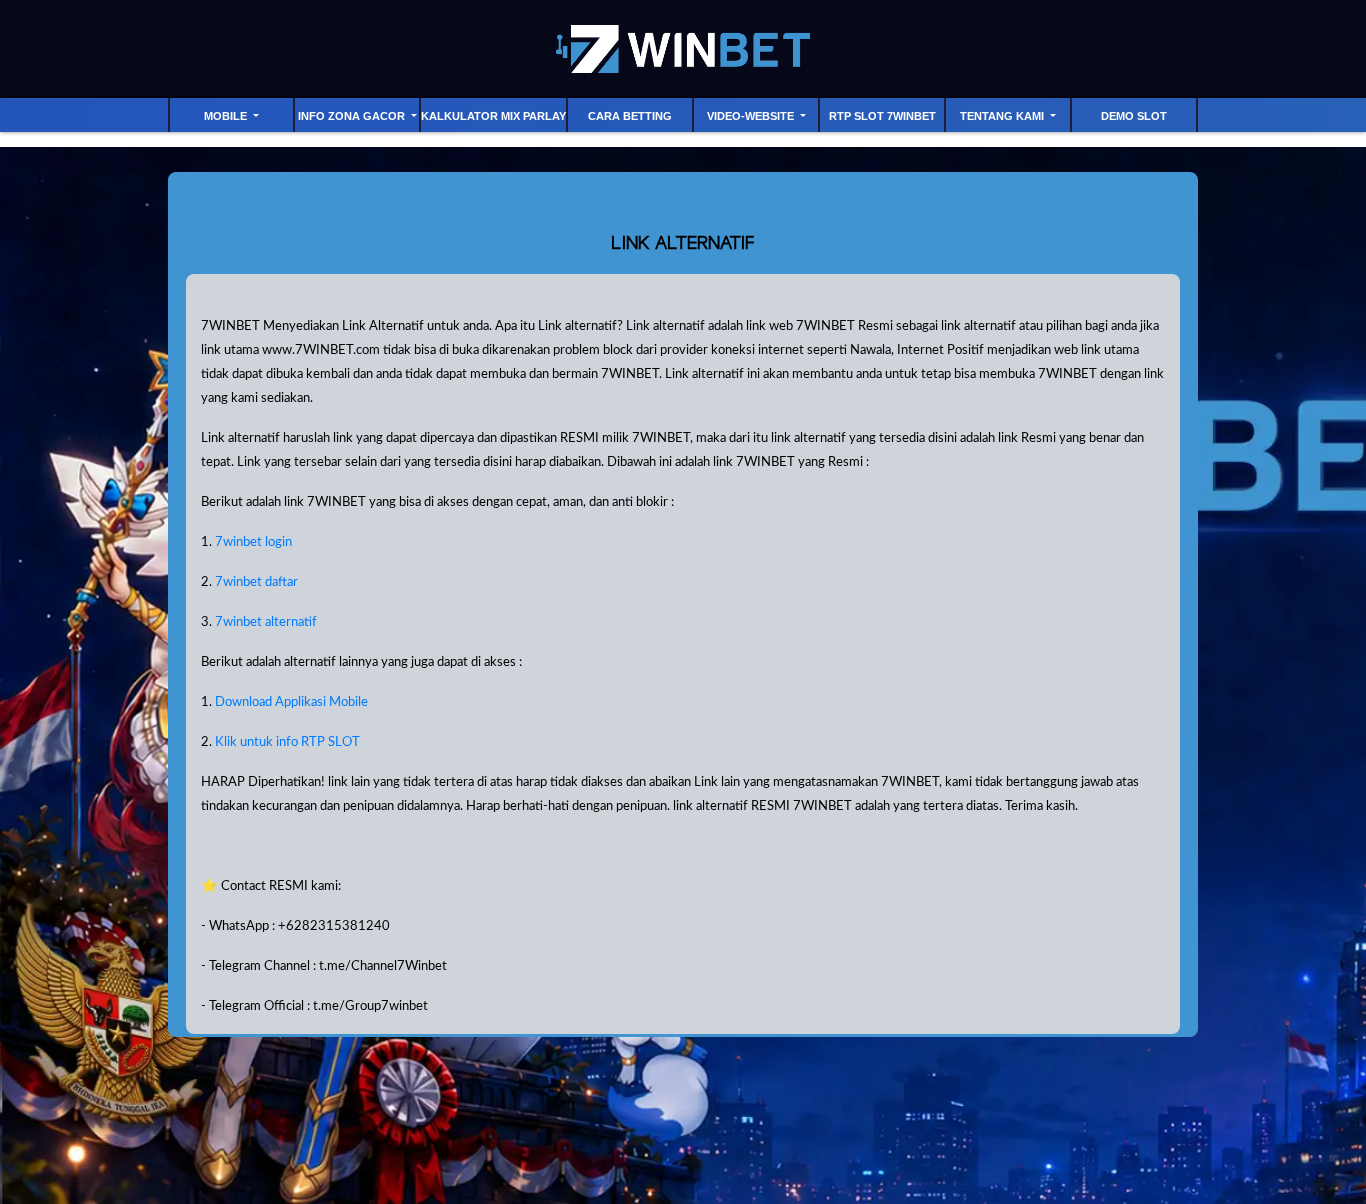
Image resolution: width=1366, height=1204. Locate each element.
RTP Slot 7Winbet (882, 116)
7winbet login (253, 542)
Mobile (227, 116)
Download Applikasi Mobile (291, 702)
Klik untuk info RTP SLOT (287, 742)
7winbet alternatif (266, 622)
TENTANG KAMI (1003, 116)
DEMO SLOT (1134, 116)
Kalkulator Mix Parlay (493, 116)
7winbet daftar (256, 582)
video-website (752, 116)
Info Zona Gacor (353, 116)
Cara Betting (630, 116)
